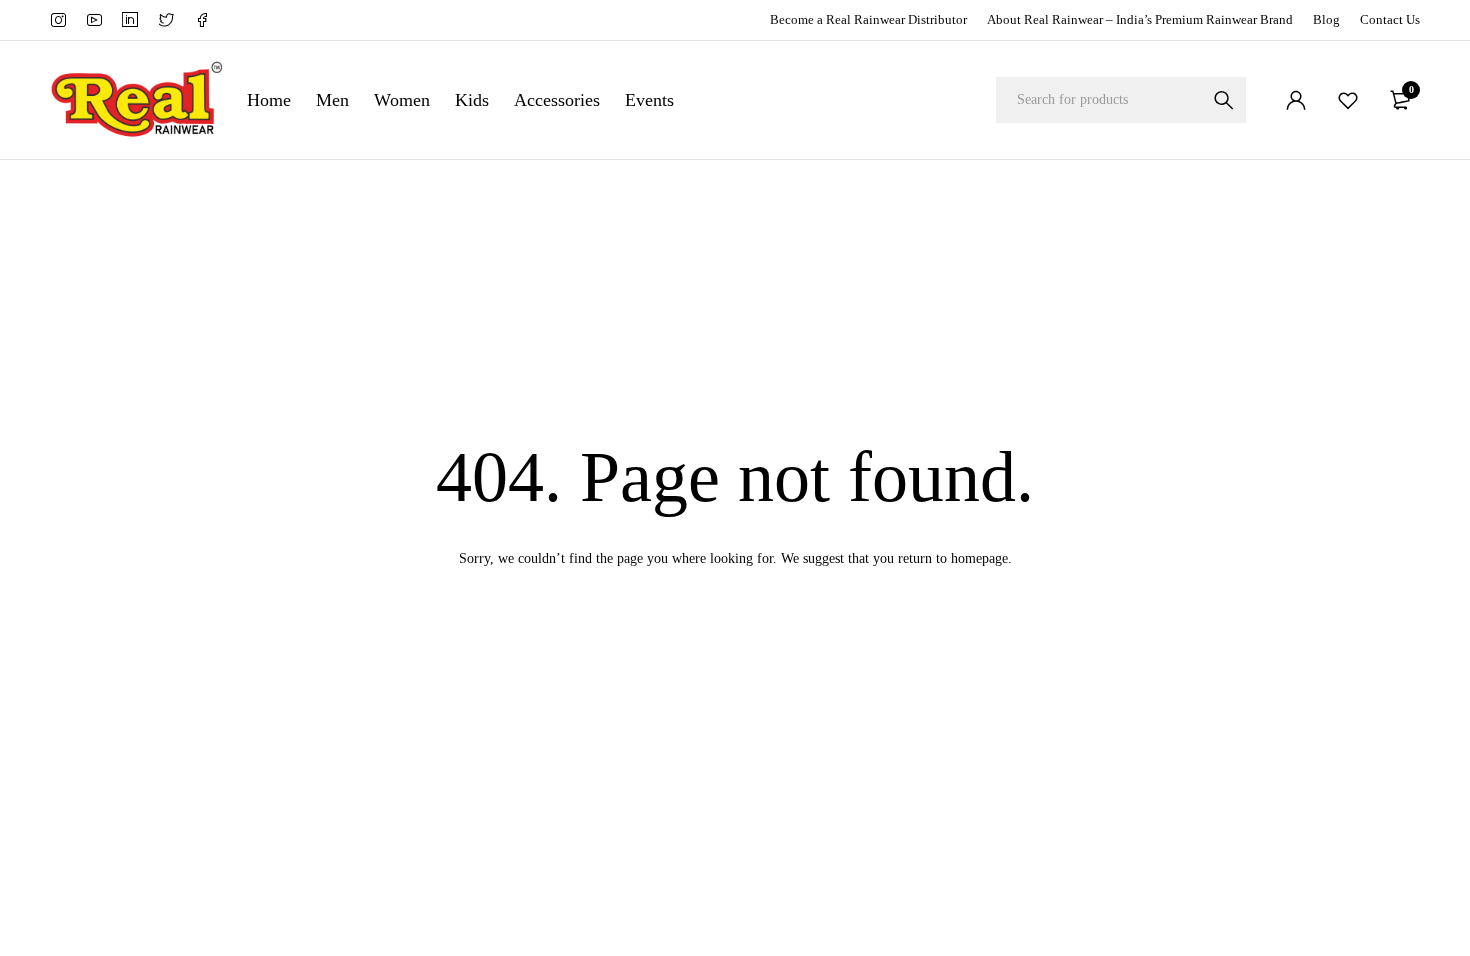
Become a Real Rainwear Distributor (868, 19)
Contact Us (1390, 19)
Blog (1326, 19)
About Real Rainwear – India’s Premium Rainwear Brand (1140, 19)
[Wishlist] (1348, 100)
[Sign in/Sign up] (1296, 100)
